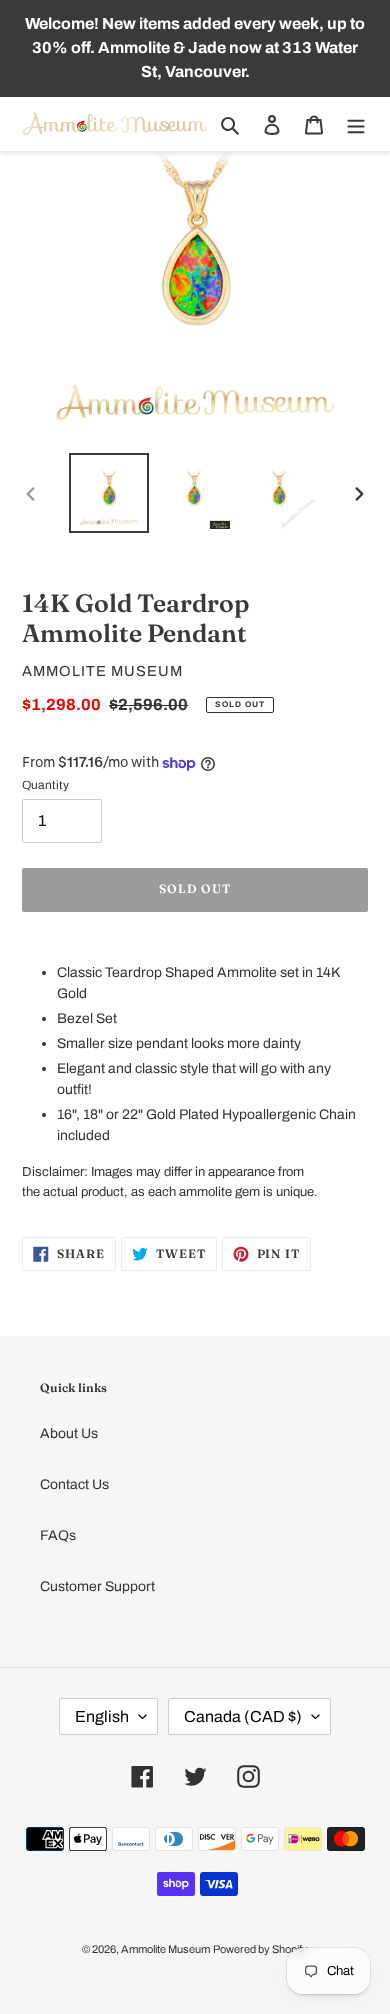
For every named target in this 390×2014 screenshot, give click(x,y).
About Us (69, 1433)
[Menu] (356, 124)
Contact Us (74, 1484)
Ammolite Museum (165, 1949)
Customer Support (97, 1586)
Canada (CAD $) (243, 1716)
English (102, 1716)
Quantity (45, 785)
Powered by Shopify (260, 1949)
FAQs (58, 1535)
